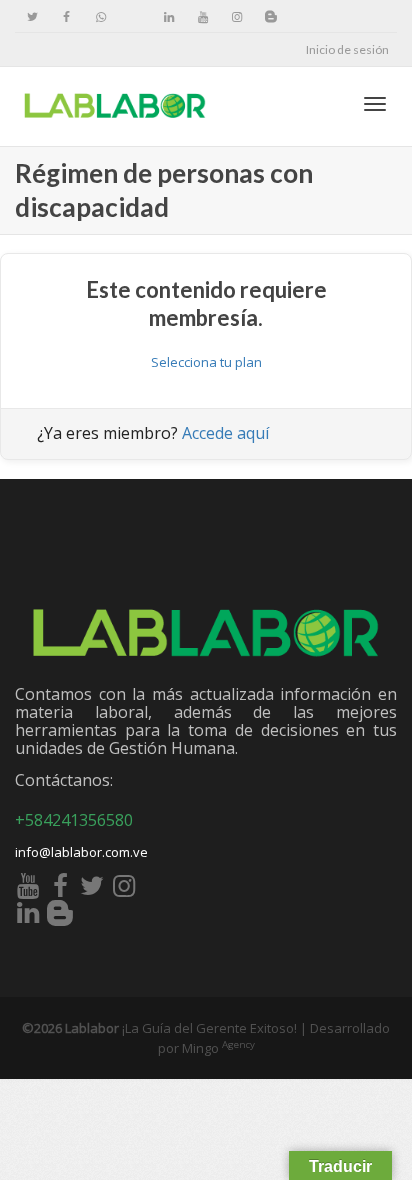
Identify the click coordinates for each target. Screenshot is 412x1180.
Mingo (218, 1048)
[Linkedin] (168, 16)
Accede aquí (225, 433)
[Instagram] (236, 16)
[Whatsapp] (100, 16)
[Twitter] (32, 16)
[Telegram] (134, 16)
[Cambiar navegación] (375, 104)
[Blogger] (270, 16)
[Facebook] (66, 16)
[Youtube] (202, 16)
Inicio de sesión (347, 49)
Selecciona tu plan (206, 362)
